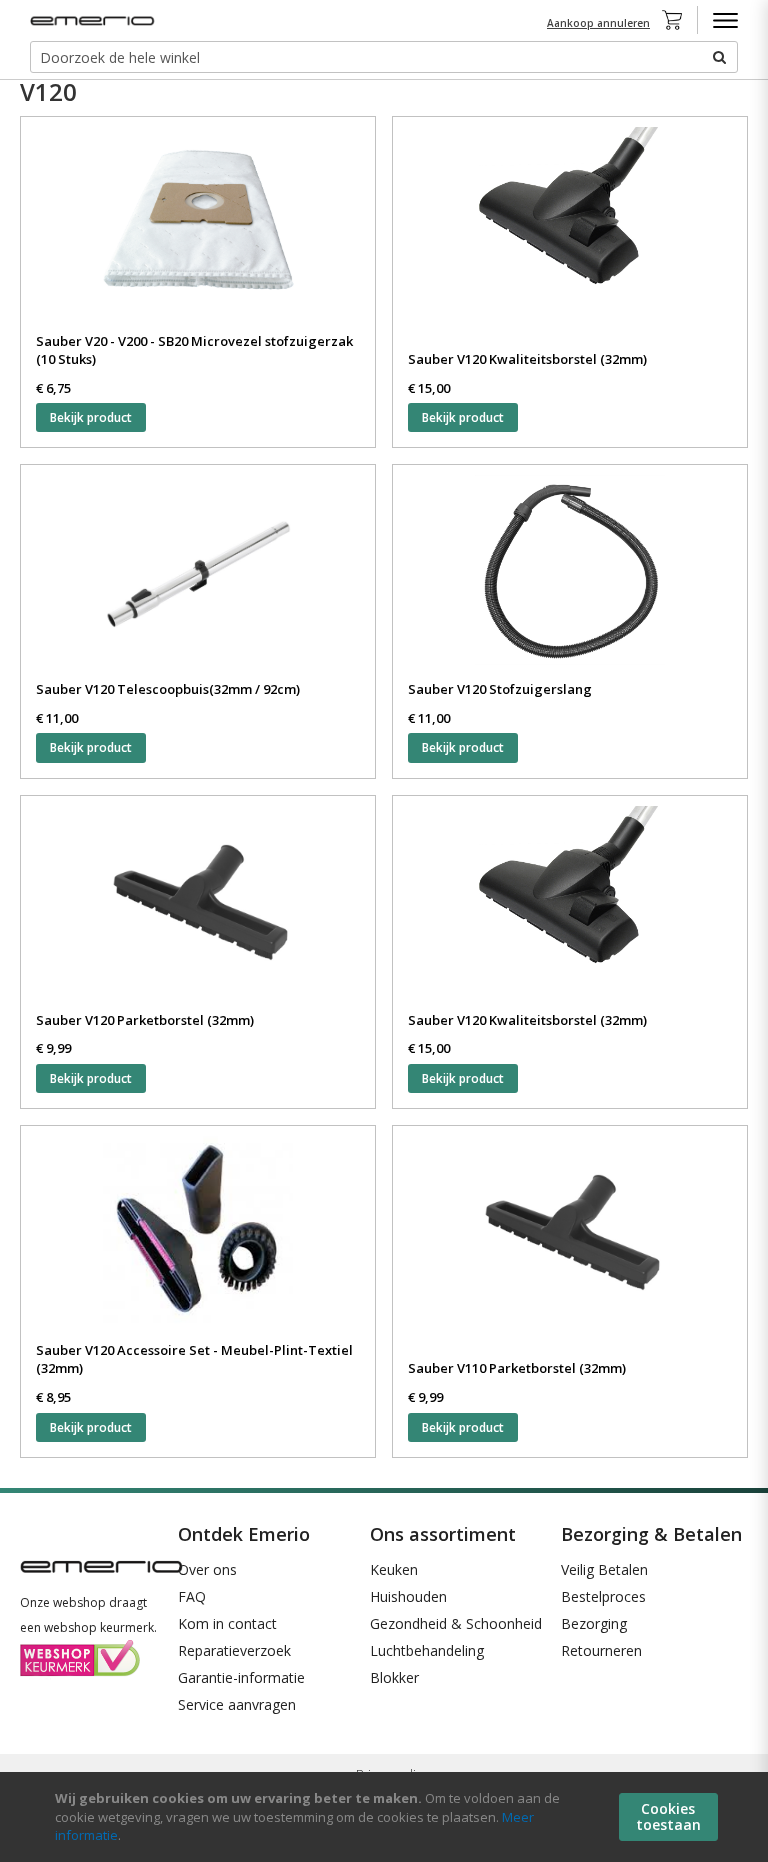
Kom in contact (227, 1623)
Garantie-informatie (241, 1677)
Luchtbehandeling (427, 1650)
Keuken (394, 1569)
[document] (386, 1817)
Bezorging (594, 1623)
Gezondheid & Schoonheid (456, 1623)
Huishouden (408, 1596)
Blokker (394, 1677)
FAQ (192, 1596)
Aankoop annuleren (598, 23)
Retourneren (601, 1650)
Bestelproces (603, 1596)
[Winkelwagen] (678, 20)
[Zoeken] (718, 57)
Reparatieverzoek (234, 1650)
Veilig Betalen (604, 1569)
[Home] (95, 20)
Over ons (207, 1569)
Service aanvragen (237, 1704)
